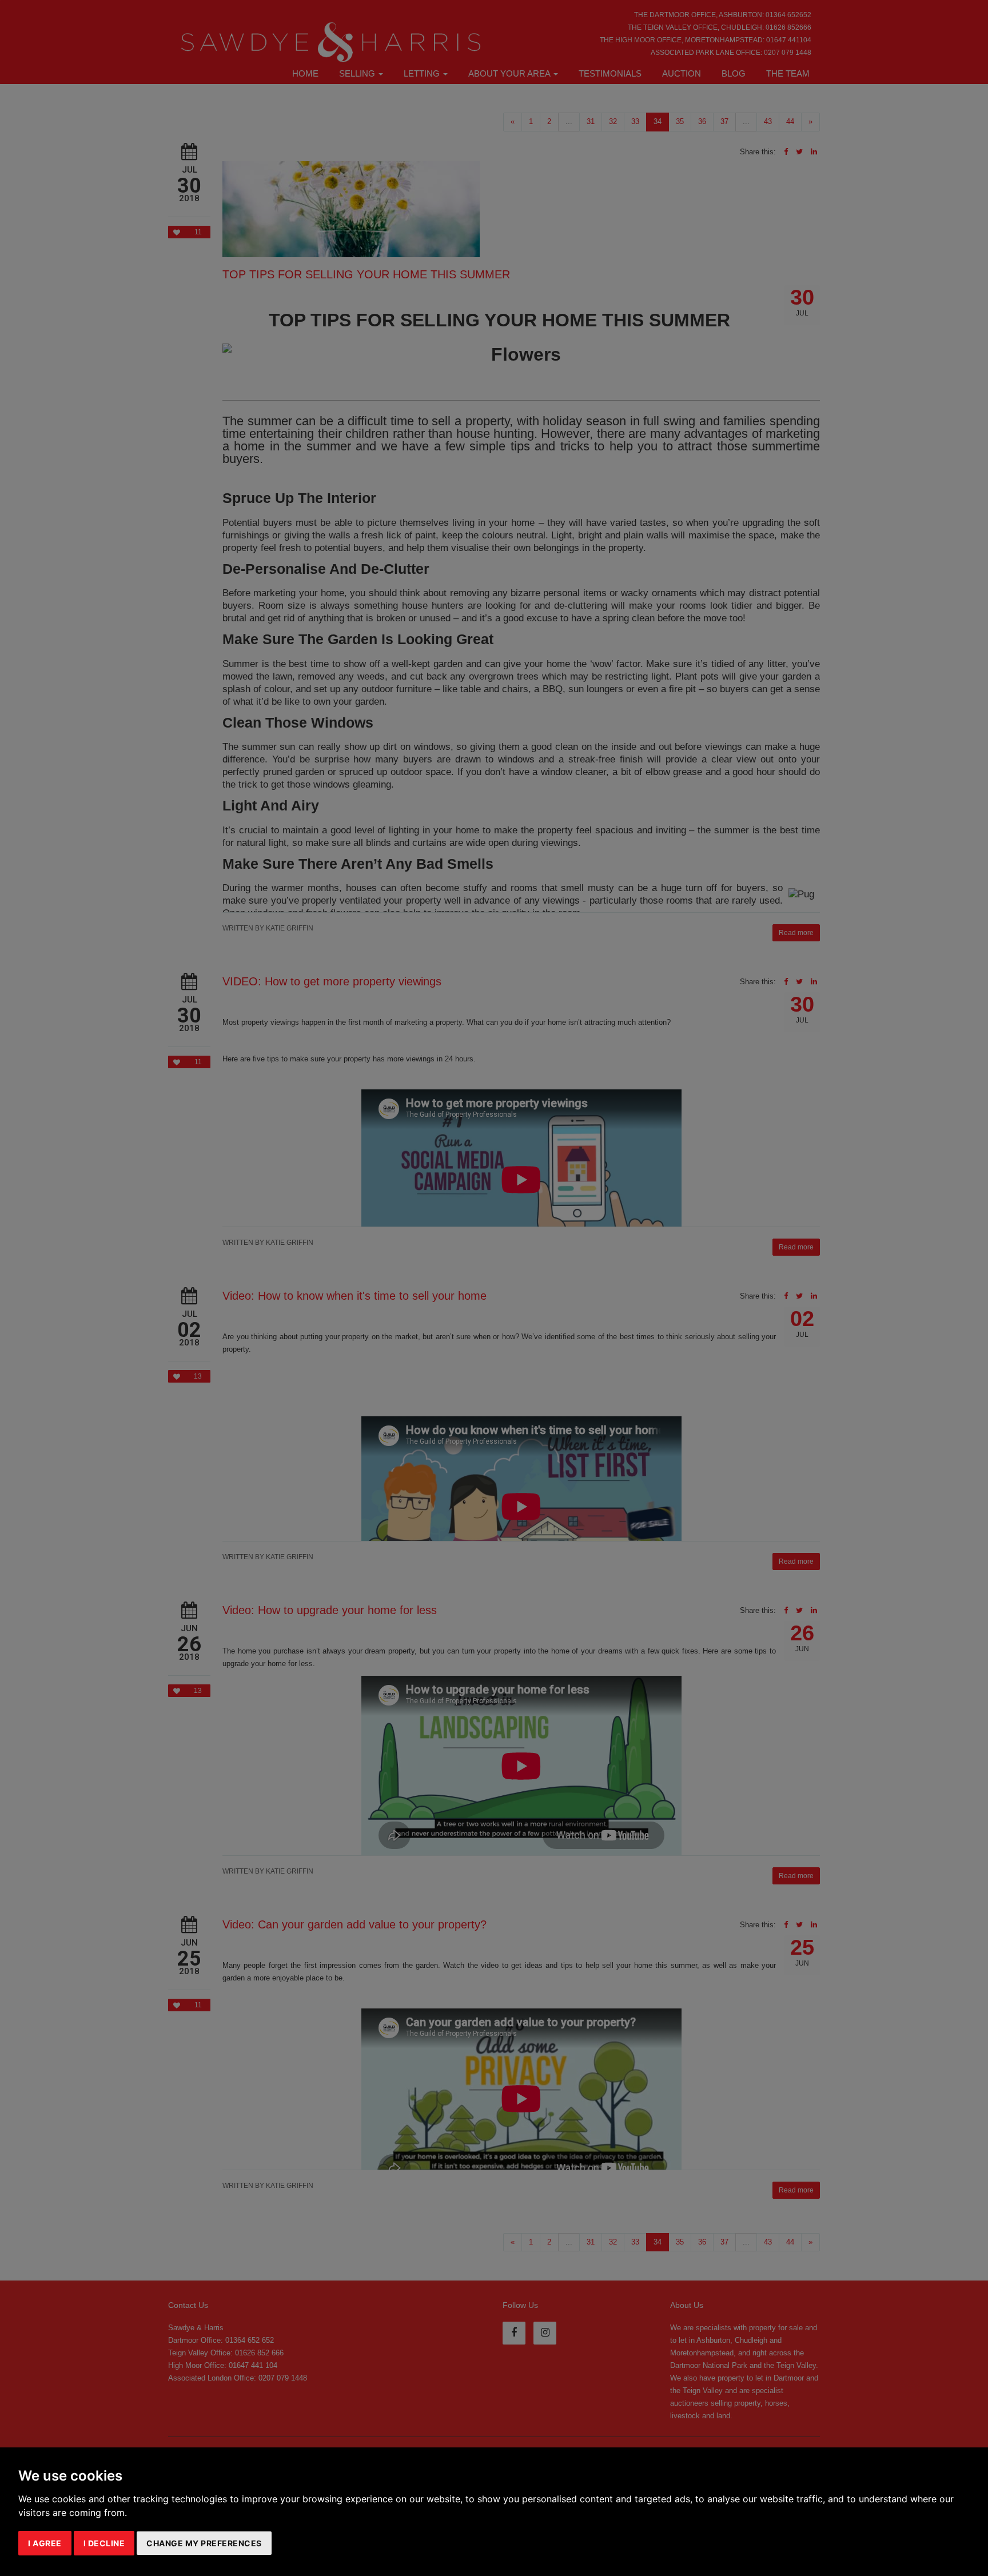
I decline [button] (104, 2543)
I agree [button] (45, 2543)
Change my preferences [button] (204, 2543)
